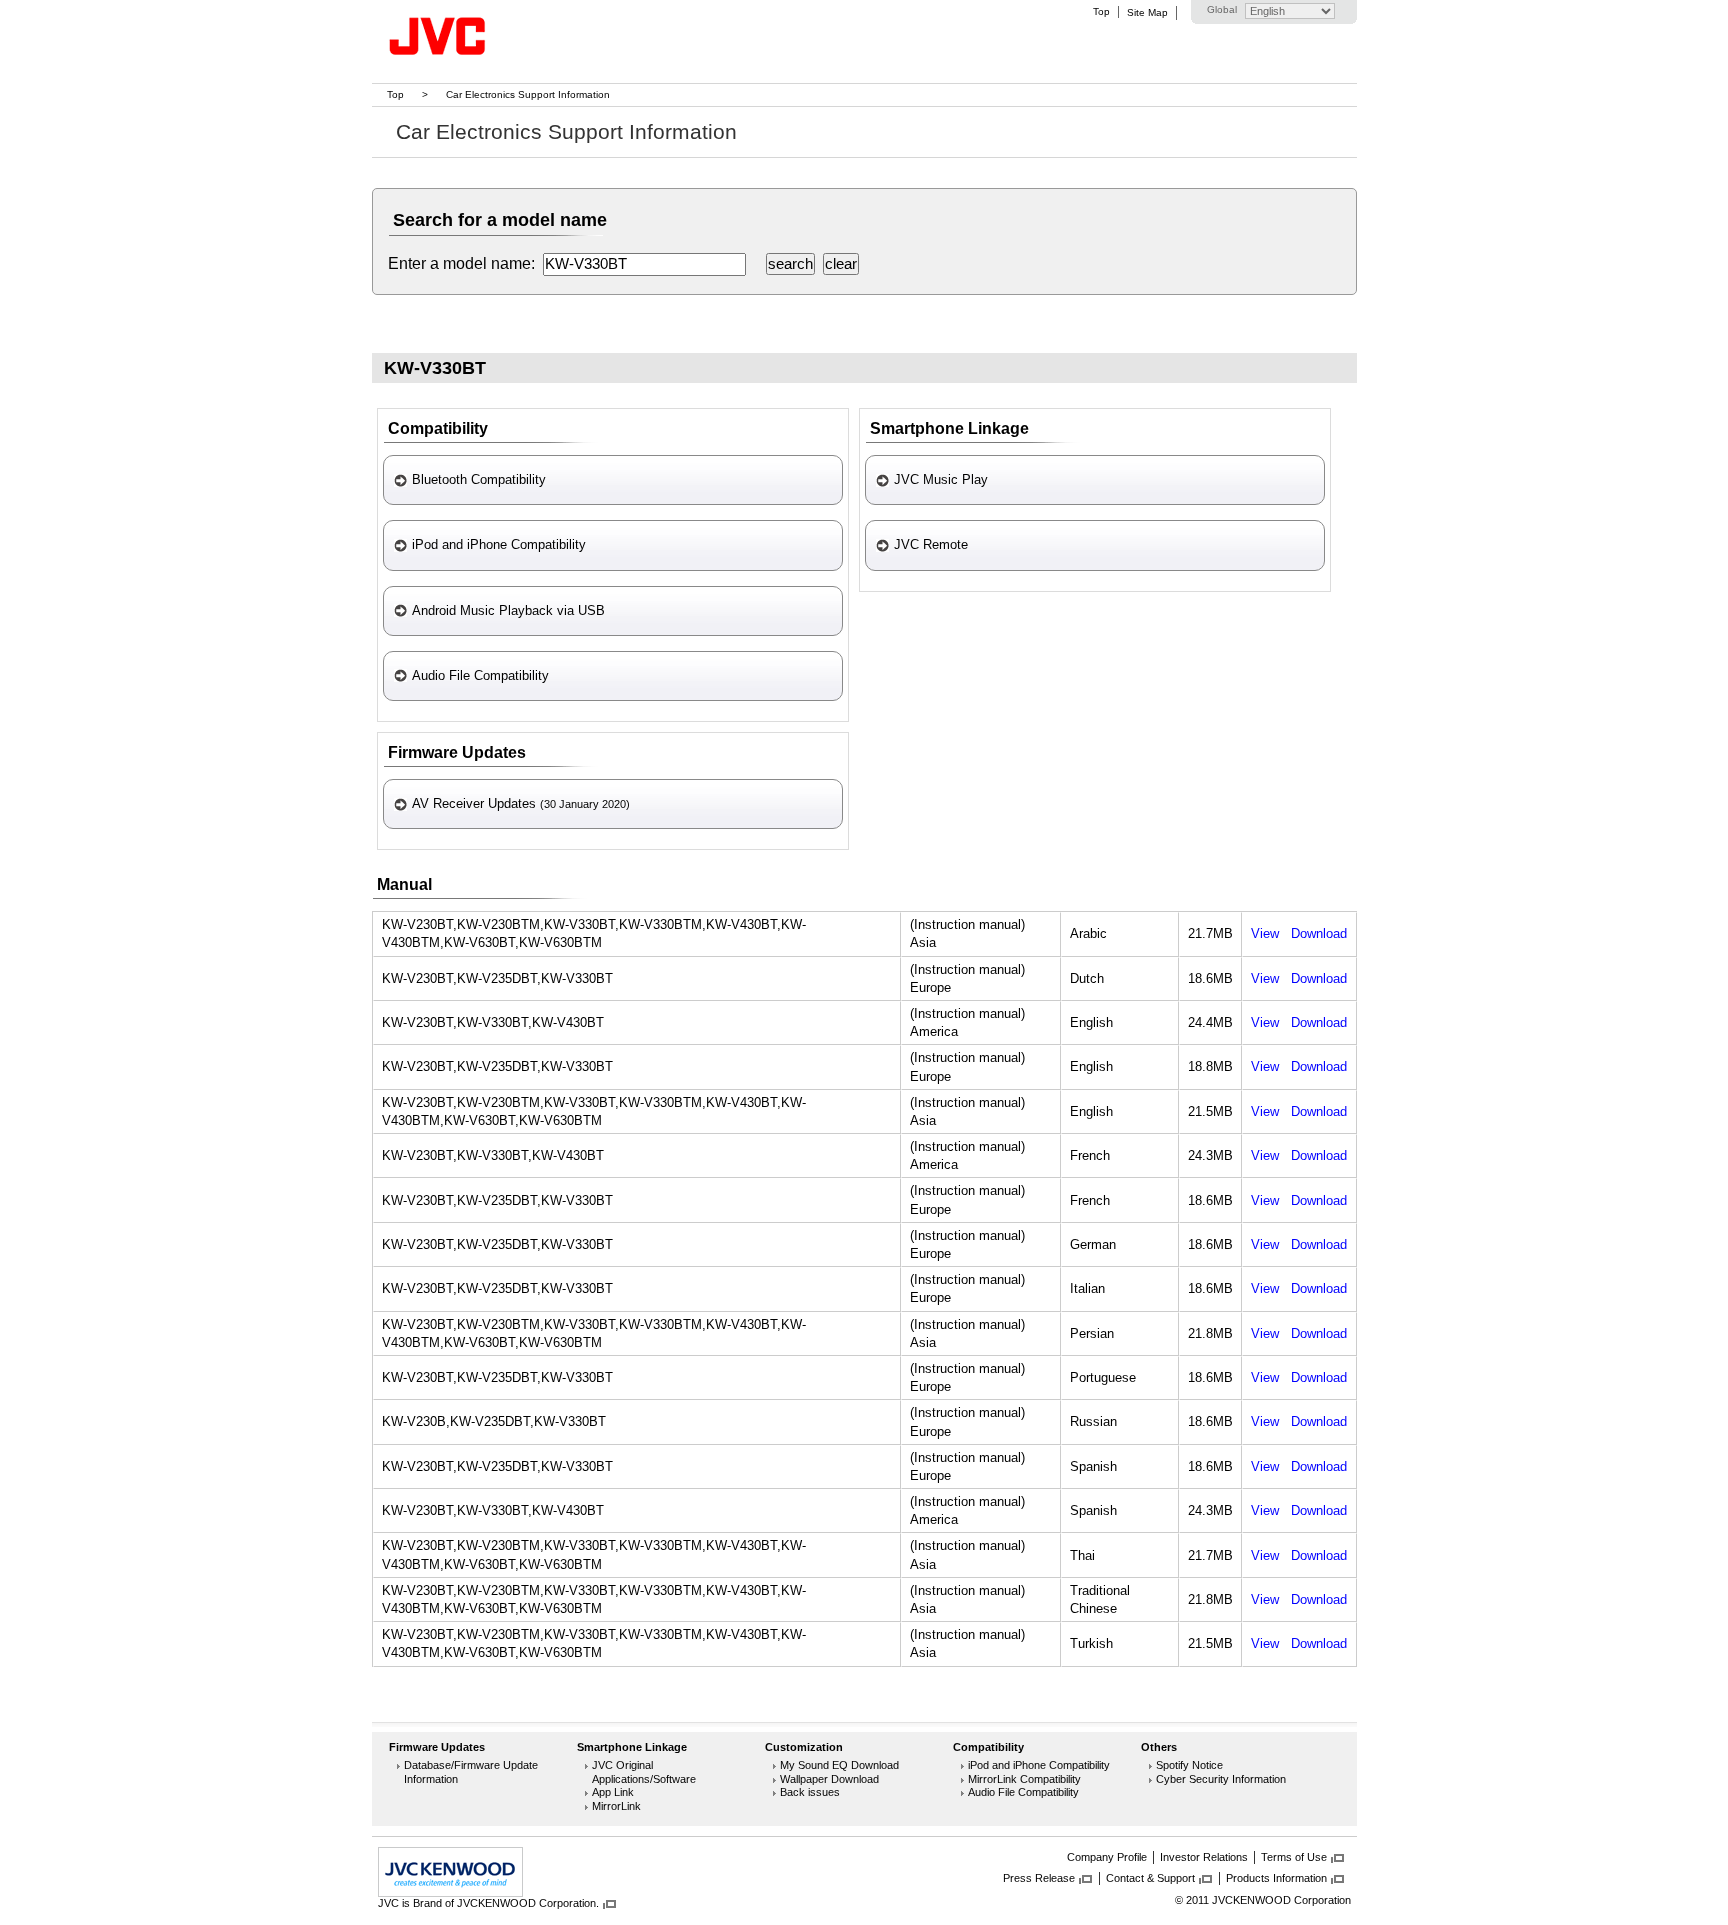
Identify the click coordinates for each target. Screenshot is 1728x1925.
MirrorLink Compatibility (1024, 1779)
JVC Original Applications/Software (644, 1772)
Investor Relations (1204, 1857)
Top (1101, 11)
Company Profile (1107, 1857)
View (1265, 933)
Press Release (1039, 1878)
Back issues (810, 1792)
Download (1319, 933)
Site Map (1147, 12)
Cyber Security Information (1221, 1779)
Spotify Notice (1189, 1765)
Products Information (1276, 1878)
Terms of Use (1294, 1857)
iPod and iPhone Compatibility (1039, 1765)
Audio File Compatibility (1023, 1792)
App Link (613, 1792)
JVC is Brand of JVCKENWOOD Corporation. (488, 1903)
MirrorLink (616, 1806)
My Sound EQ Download (839, 1765)
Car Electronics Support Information (528, 94)
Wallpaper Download (829, 1779)
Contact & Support (1150, 1878)
